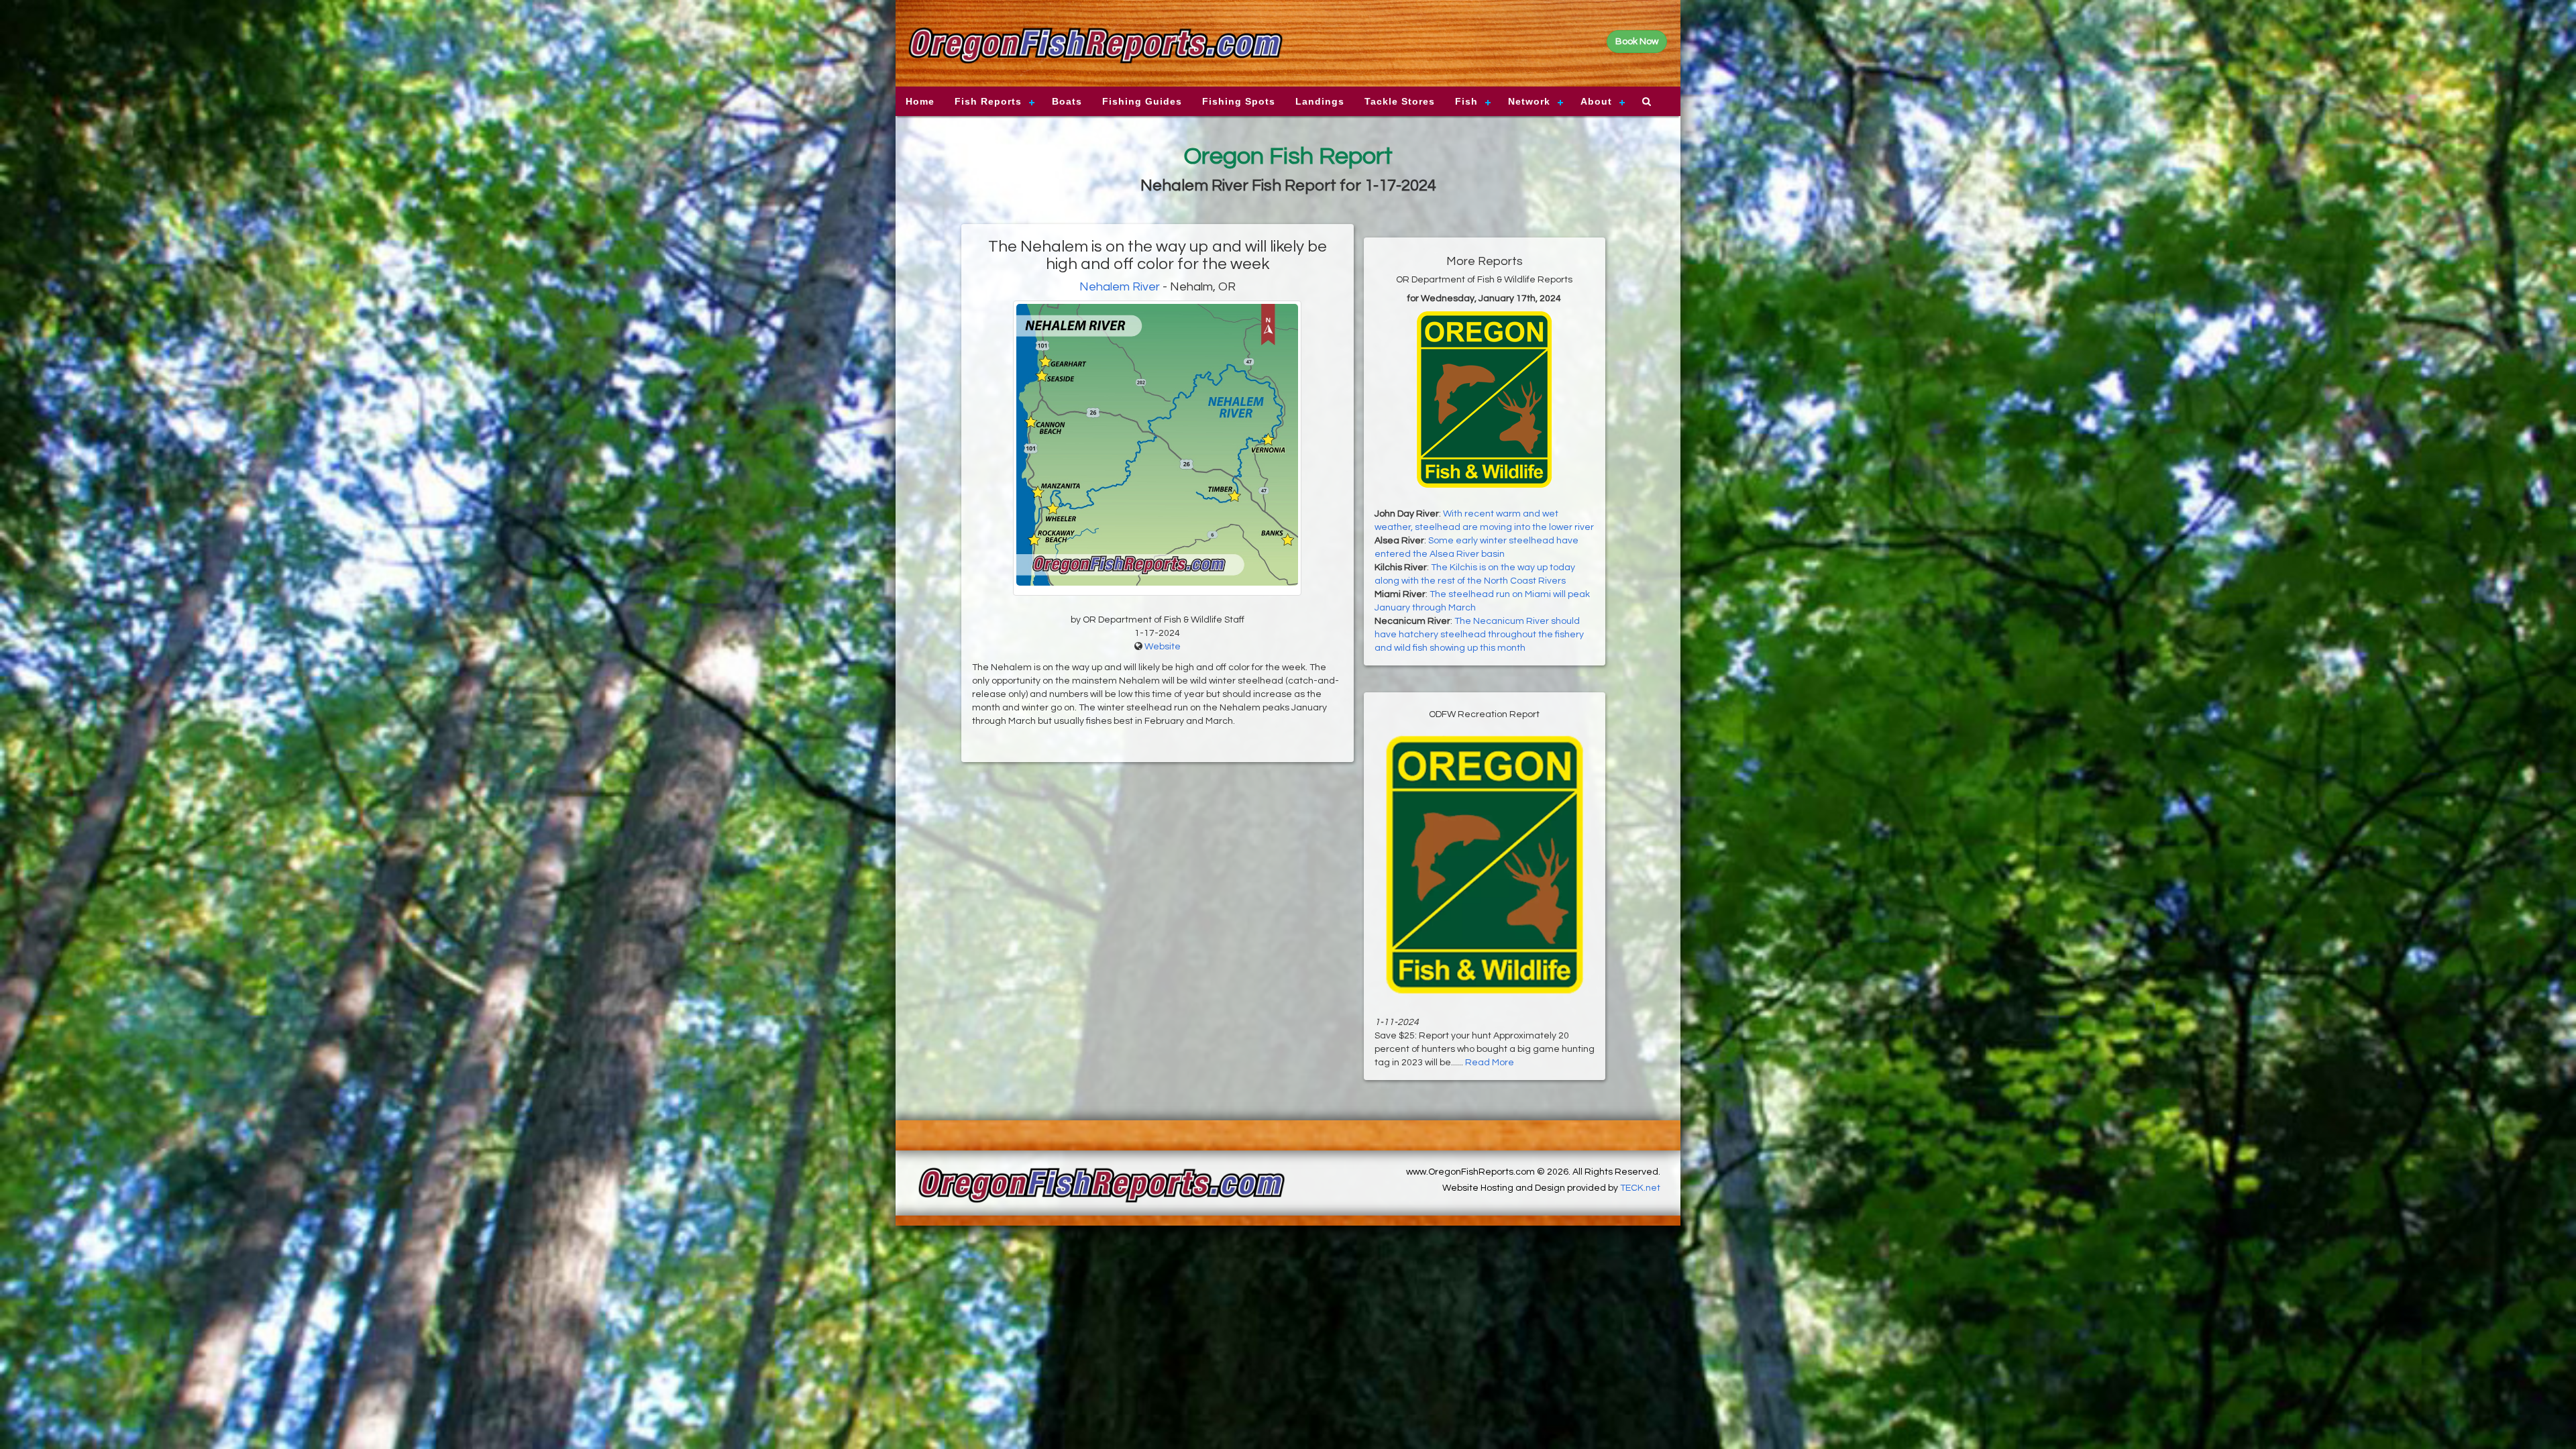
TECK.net (1640, 1188)
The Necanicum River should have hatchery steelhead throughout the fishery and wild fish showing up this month (1479, 635)
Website (1163, 647)
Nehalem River (1120, 287)
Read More (1490, 1063)
